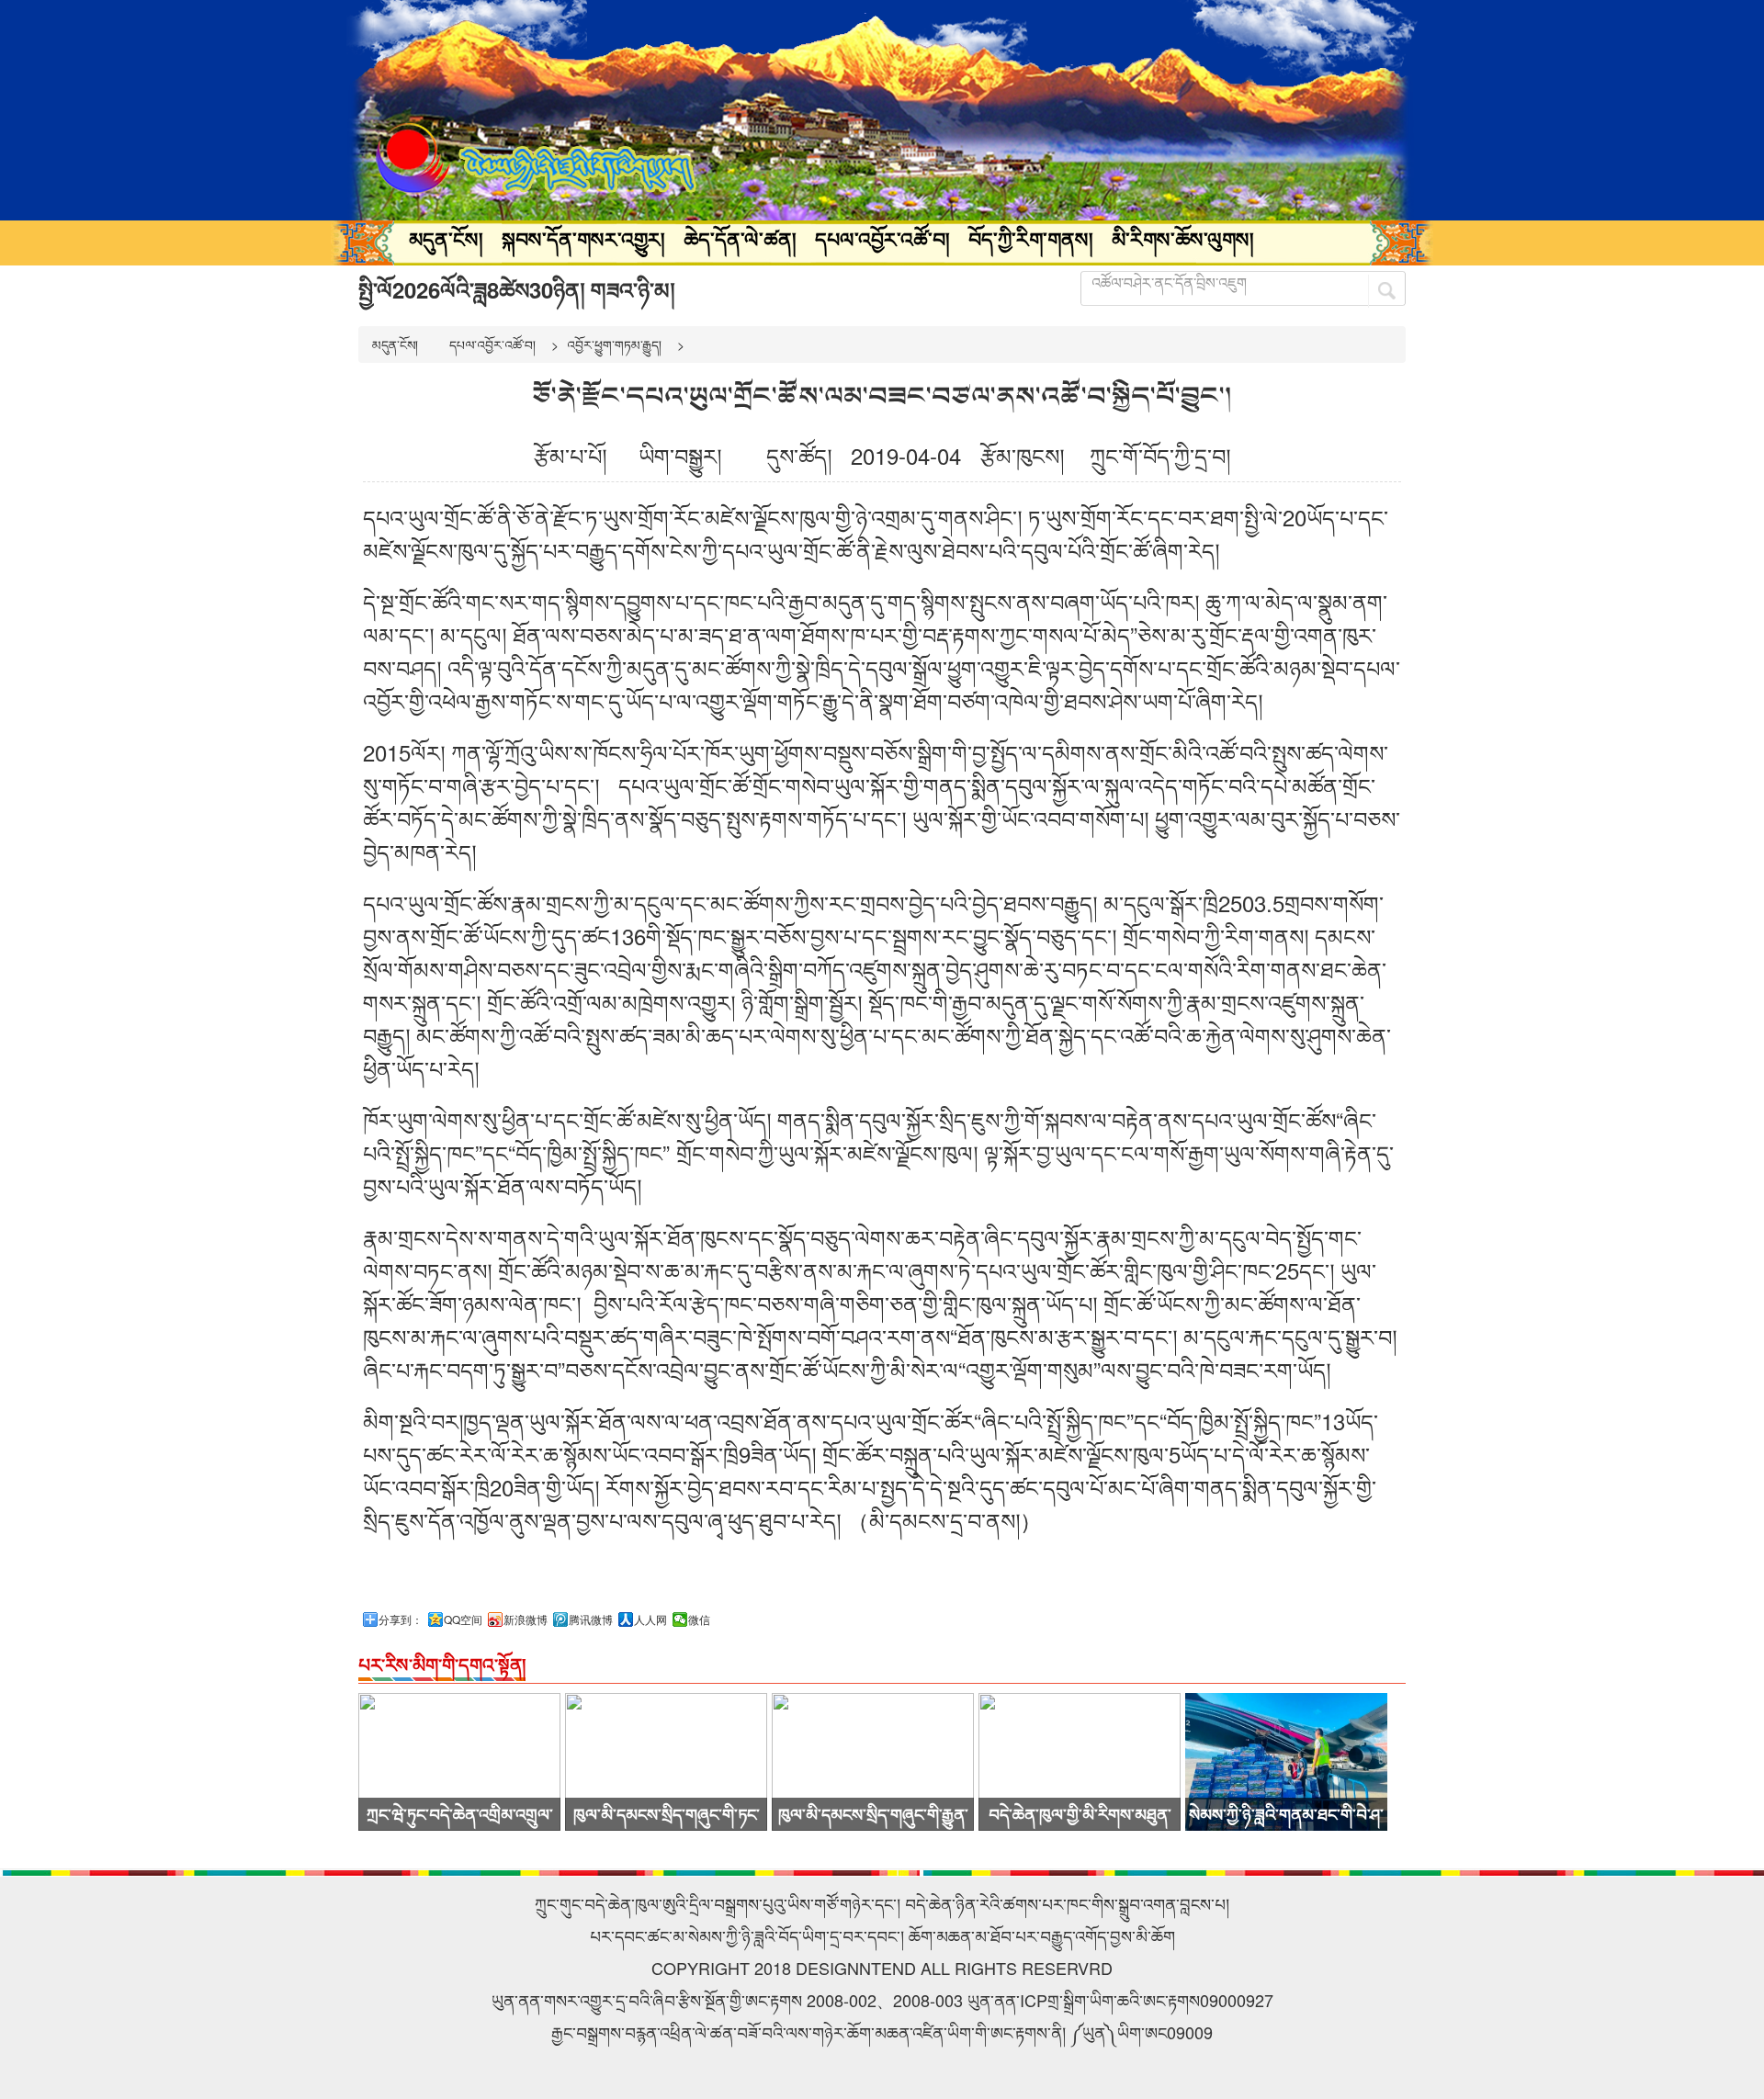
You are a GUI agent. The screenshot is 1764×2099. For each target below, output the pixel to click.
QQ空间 (463, 1619)
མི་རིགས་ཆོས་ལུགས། (1183, 239)
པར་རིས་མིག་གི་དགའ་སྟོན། (442, 1664)
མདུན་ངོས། (446, 239)
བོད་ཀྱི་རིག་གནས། (1031, 239)
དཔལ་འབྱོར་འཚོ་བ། (882, 239)
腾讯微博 (591, 1619)
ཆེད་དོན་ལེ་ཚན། (740, 239)
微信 (699, 1619)
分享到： (401, 1619)
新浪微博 (526, 1619)
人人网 (650, 1619)
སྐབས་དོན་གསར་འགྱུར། (583, 239)
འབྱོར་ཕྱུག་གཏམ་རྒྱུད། (614, 344)
